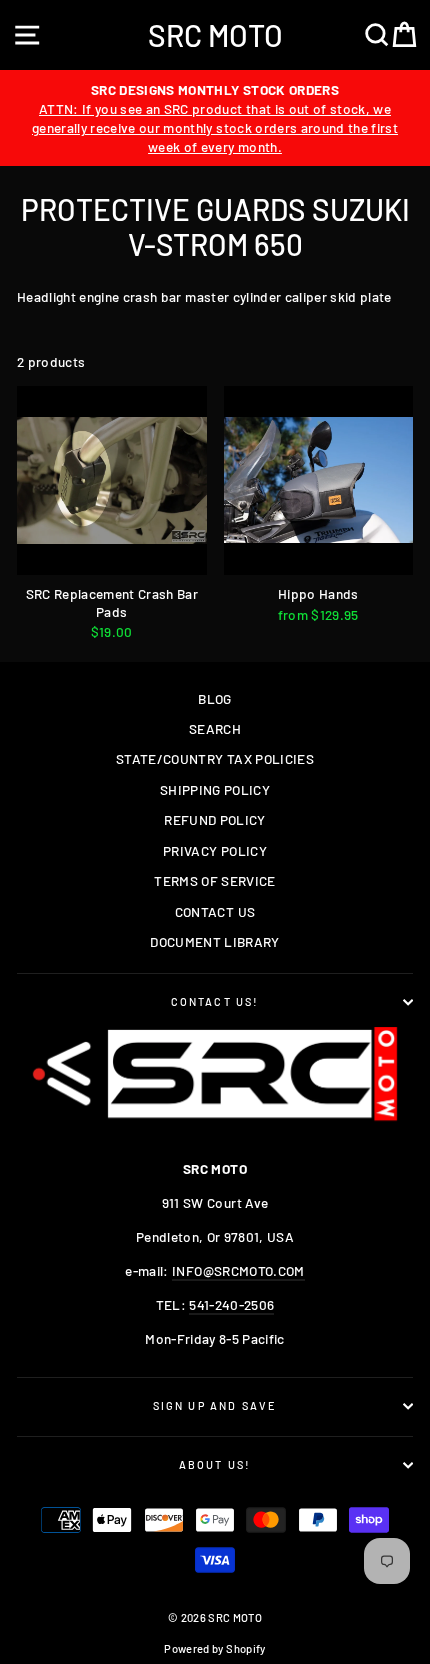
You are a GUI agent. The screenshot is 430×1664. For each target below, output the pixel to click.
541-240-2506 (231, 1304)
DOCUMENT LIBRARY (214, 941)
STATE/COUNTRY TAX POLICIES (215, 758)
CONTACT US (215, 911)
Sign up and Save (215, 1405)
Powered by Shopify (214, 1648)
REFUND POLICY (214, 819)
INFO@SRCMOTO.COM (238, 1270)
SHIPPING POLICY (215, 789)
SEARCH (215, 728)
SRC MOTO (215, 35)
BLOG (214, 698)
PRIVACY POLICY (215, 850)
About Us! (215, 1464)
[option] (215, 118)
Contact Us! (215, 1001)
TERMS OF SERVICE (214, 880)
